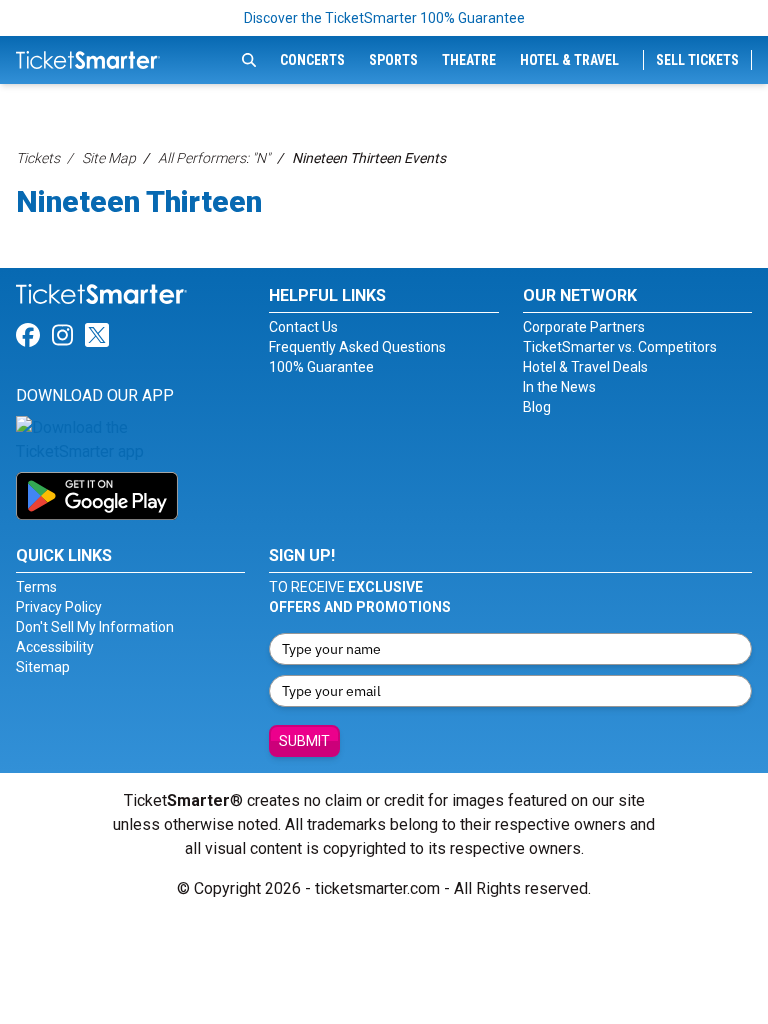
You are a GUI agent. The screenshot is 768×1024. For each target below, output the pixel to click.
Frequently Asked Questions (357, 347)
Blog (537, 407)
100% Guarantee (321, 367)
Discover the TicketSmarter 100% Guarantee (384, 18)
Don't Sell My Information (95, 627)
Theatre (469, 60)
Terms (36, 587)
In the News (559, 387)
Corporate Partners (584, 327)
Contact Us (303, 327)
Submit (304, 741)
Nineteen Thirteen (139, 201)
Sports (393, 60)
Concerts (312, 60)
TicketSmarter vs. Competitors (620, 347)
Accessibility (55, 647)
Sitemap (43, 667)
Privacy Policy (59, 607)
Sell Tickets (697, 60)
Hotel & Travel (569, 60)
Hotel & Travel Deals (585, 367)
